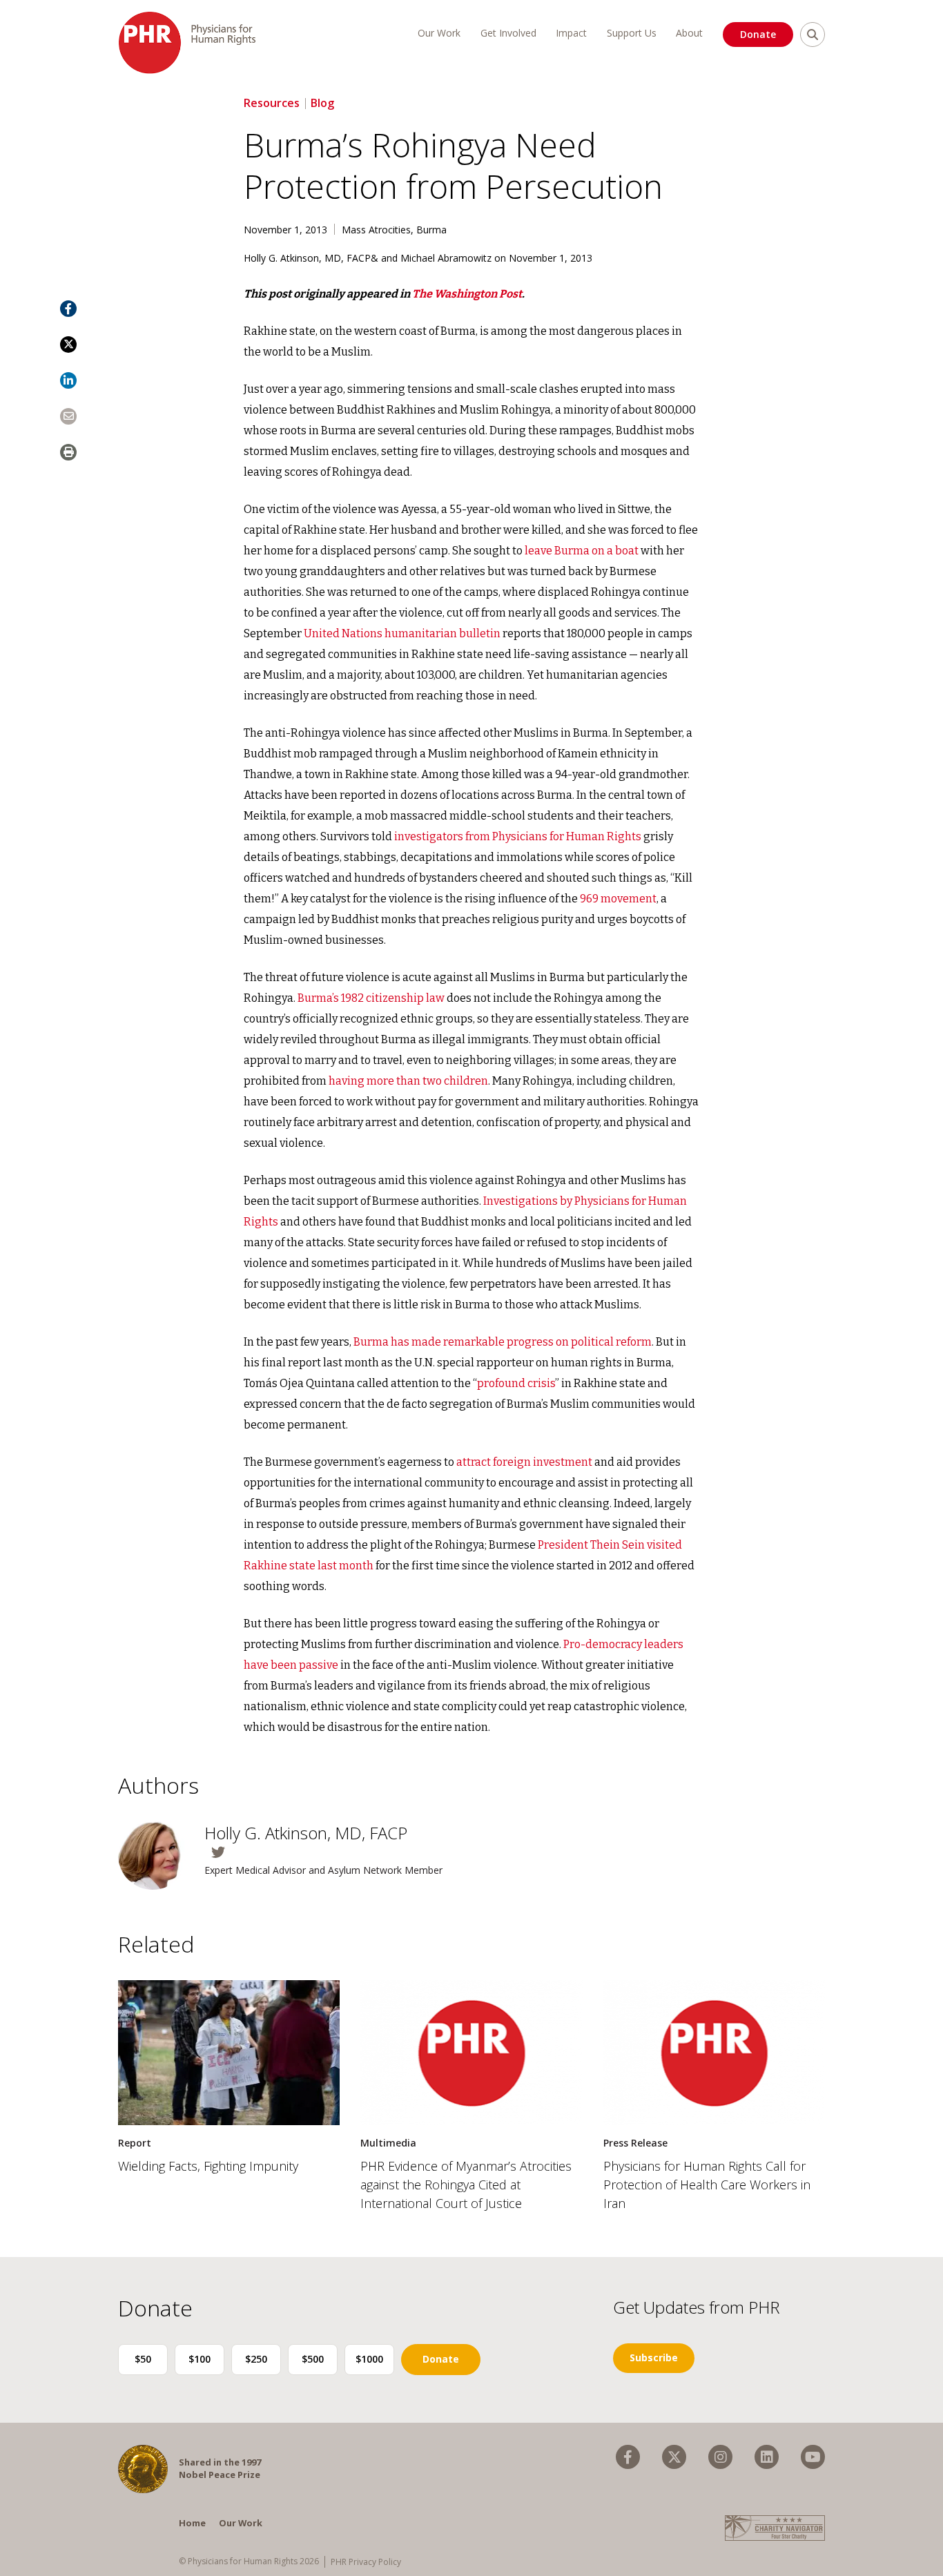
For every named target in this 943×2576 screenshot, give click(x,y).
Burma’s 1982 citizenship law (371, 998)
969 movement (618, 899)
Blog (322, 103)
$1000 (369, 2359)
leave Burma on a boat (582, 551)
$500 (313, 2359)
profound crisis (516, 1383)
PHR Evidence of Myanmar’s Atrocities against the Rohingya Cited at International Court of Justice (466, 2185)
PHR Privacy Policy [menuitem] (366, 2562)
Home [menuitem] (192, 2523)
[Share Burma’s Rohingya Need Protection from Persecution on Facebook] (68, 309)
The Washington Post (467, 294)
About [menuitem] (689, 33)
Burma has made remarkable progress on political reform (503, 1342)
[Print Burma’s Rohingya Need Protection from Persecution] (68, 452)
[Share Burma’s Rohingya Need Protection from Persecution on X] (68, 345)
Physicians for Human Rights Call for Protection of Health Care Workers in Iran (707, 2185)
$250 (256, 2359)
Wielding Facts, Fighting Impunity (208, 2166)
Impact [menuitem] (571, 33)
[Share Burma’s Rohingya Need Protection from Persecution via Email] (68, 416)
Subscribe (654, 2357)
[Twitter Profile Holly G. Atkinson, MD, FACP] (333, 1852)
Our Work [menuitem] (439, 33)
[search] (813, 35)
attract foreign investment (524, 1462)
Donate (758, 34)
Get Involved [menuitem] (508, 33)
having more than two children (408, 1081)
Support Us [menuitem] (632, 33)
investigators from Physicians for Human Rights (518, 836)
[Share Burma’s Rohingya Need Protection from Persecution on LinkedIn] (68, 380)
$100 (200, 2359)
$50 (143, 2359)
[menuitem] (628, 2457)
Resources (272, 103)
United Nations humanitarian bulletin (402, 633)
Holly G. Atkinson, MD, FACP (306, 1833)
